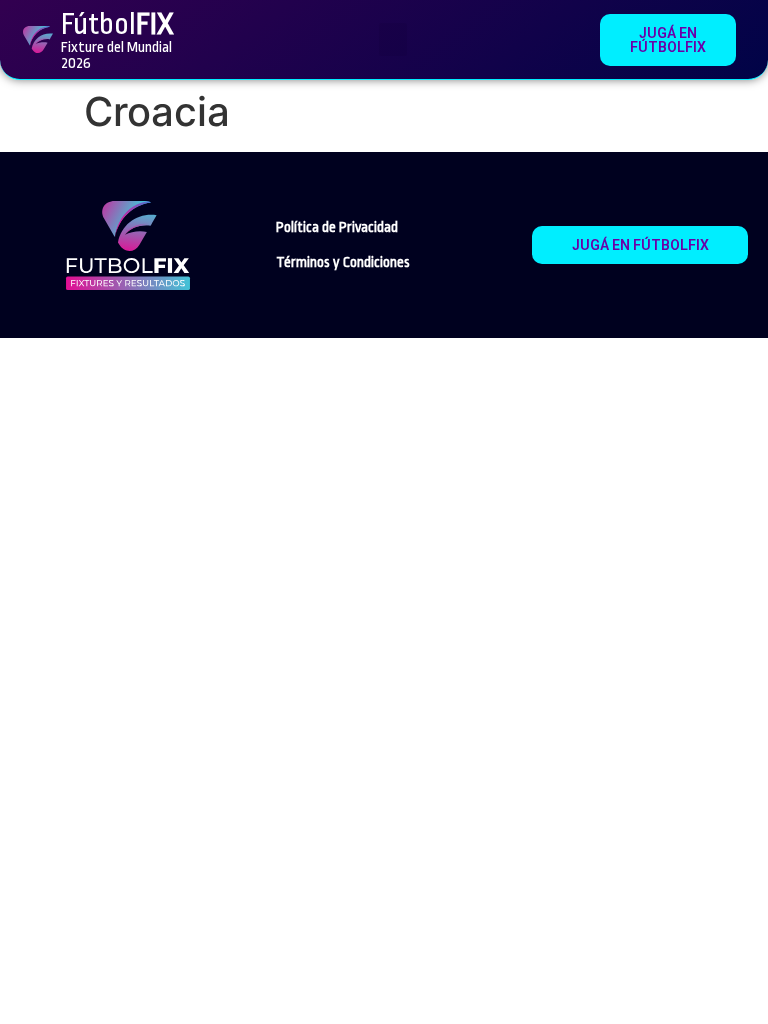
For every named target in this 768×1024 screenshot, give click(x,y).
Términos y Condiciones (343, 262)
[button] (393, 39)
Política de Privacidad (337, 227)
